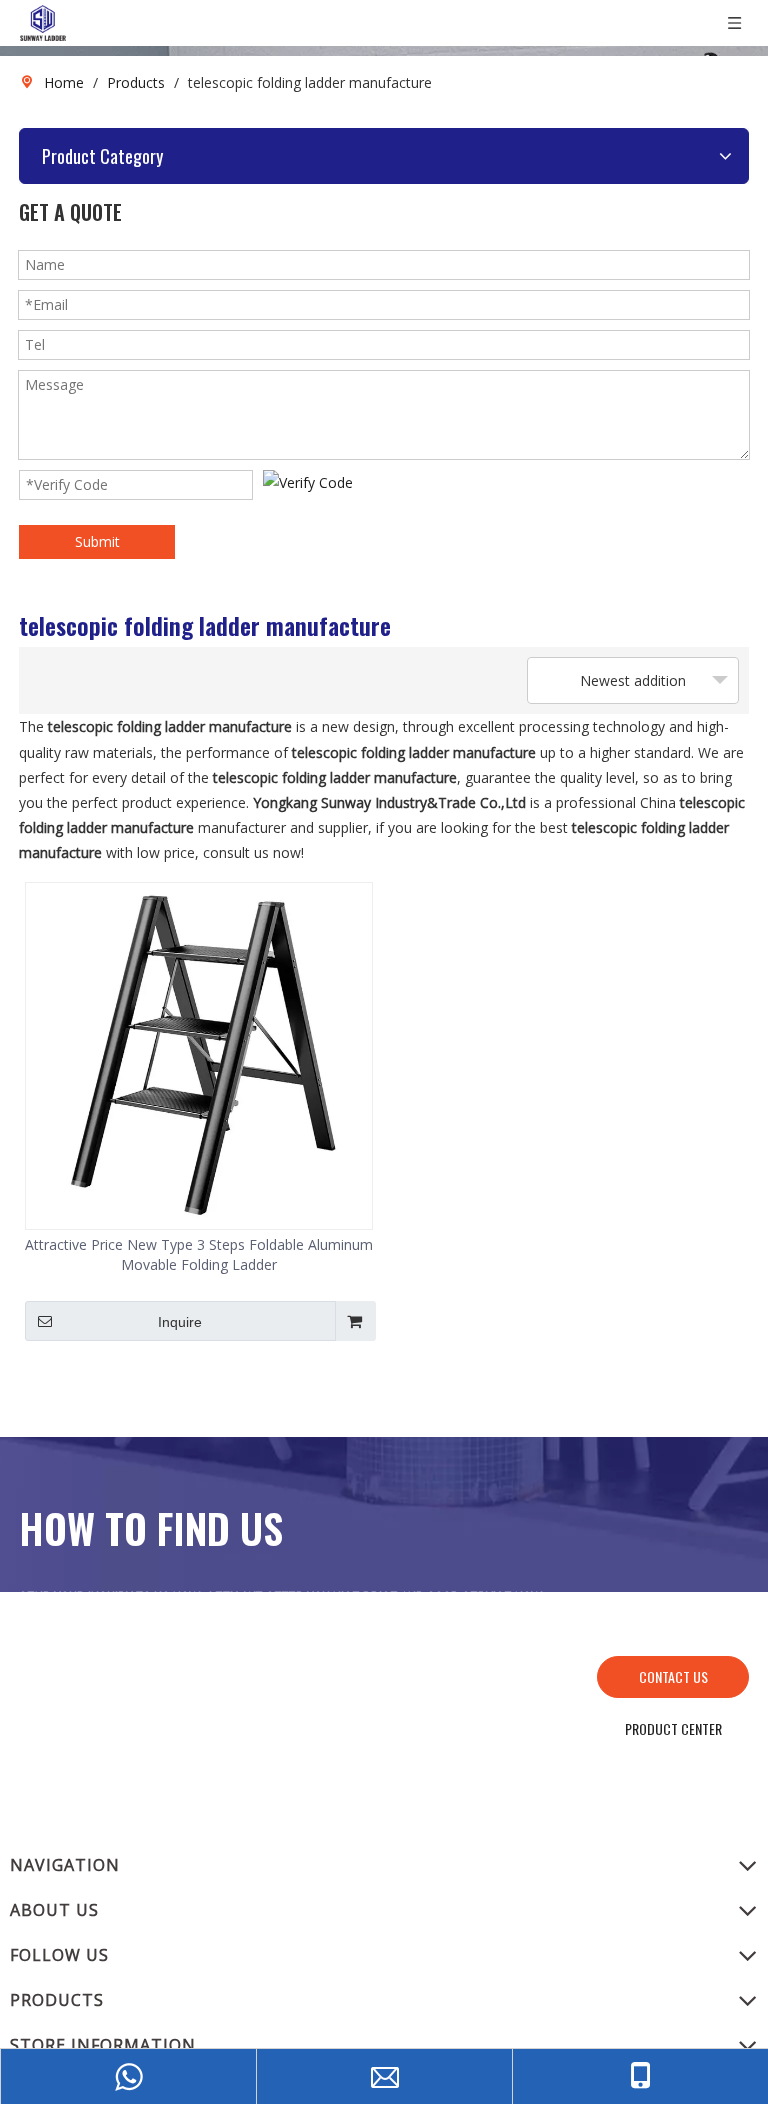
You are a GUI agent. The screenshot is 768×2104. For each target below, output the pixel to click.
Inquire (180, 1322)
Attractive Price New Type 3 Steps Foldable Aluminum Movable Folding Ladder (199, 1254)
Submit (97, 541)
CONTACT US (673, 1676)
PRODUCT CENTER (673, 1728)
